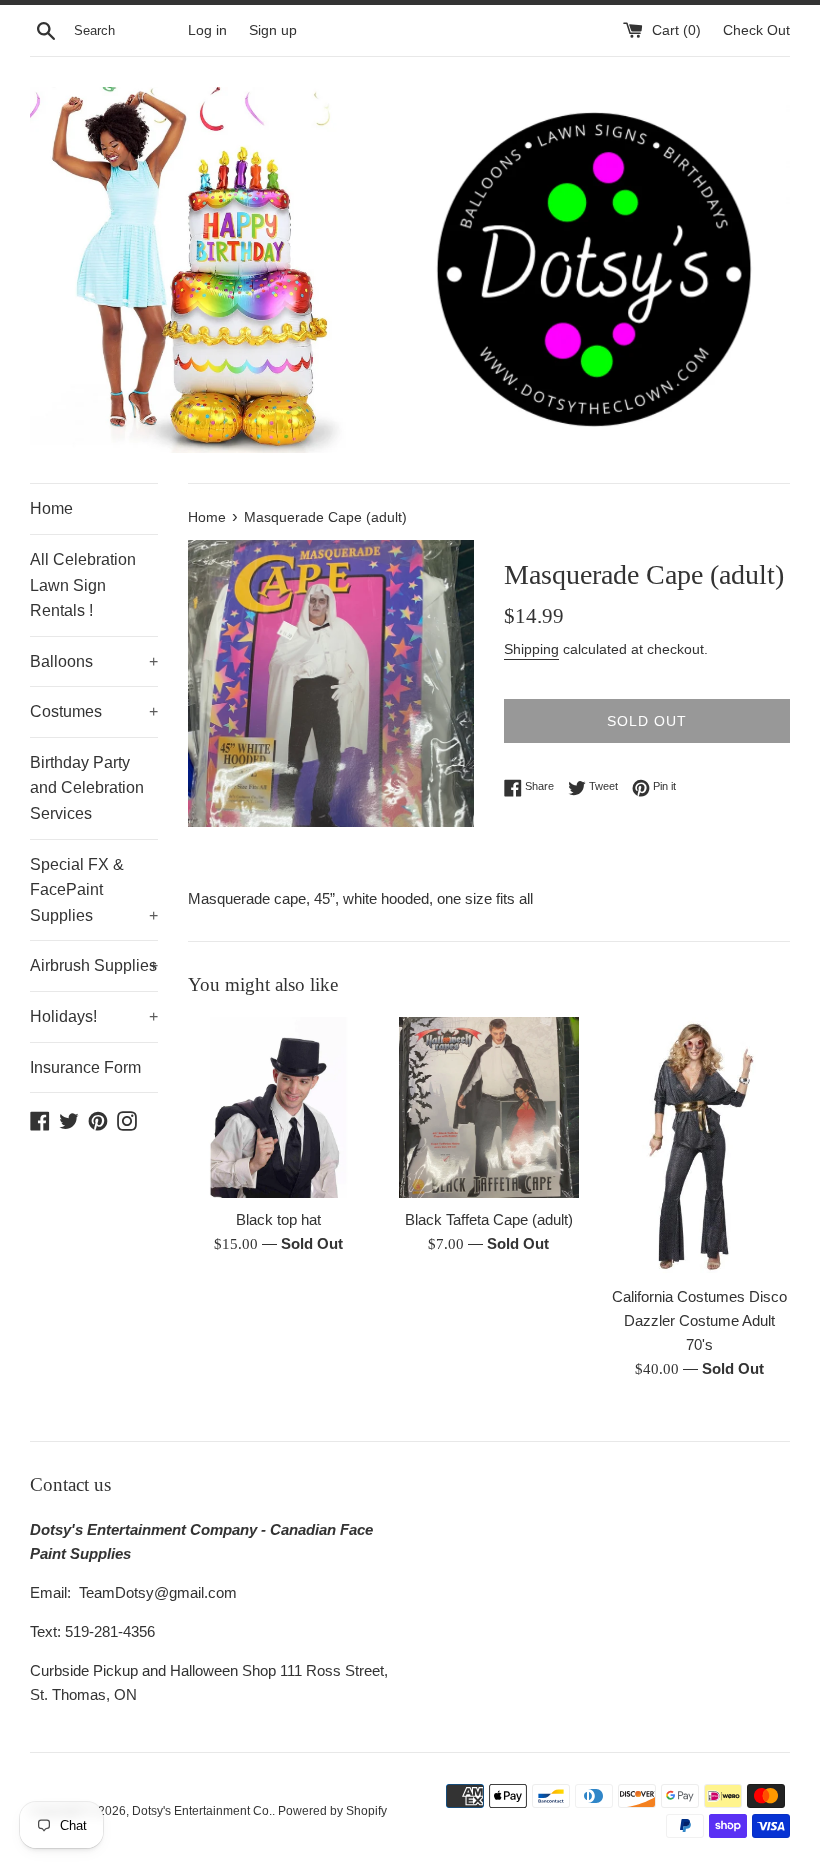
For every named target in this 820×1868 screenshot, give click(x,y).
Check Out (756, 30)
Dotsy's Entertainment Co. (202, 1811)
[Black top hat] (278, 1107)
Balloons (94, 661)
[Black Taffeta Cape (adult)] (489, 1107)
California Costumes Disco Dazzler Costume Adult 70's (699, 1320)
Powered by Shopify (332, 1811)
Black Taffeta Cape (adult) (489, 1219)
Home (51, 508)
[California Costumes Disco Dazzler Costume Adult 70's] (699, 1146)
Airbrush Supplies (94, 965)
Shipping (531, 649)
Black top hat (278, 1219)
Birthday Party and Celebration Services (87, 788)
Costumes (94, 711)
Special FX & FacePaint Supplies (94, 890)
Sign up (273, 30)
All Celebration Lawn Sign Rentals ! (83, 585)
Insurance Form (85, 1067)
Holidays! (94, 1016)
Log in (207, 30)
